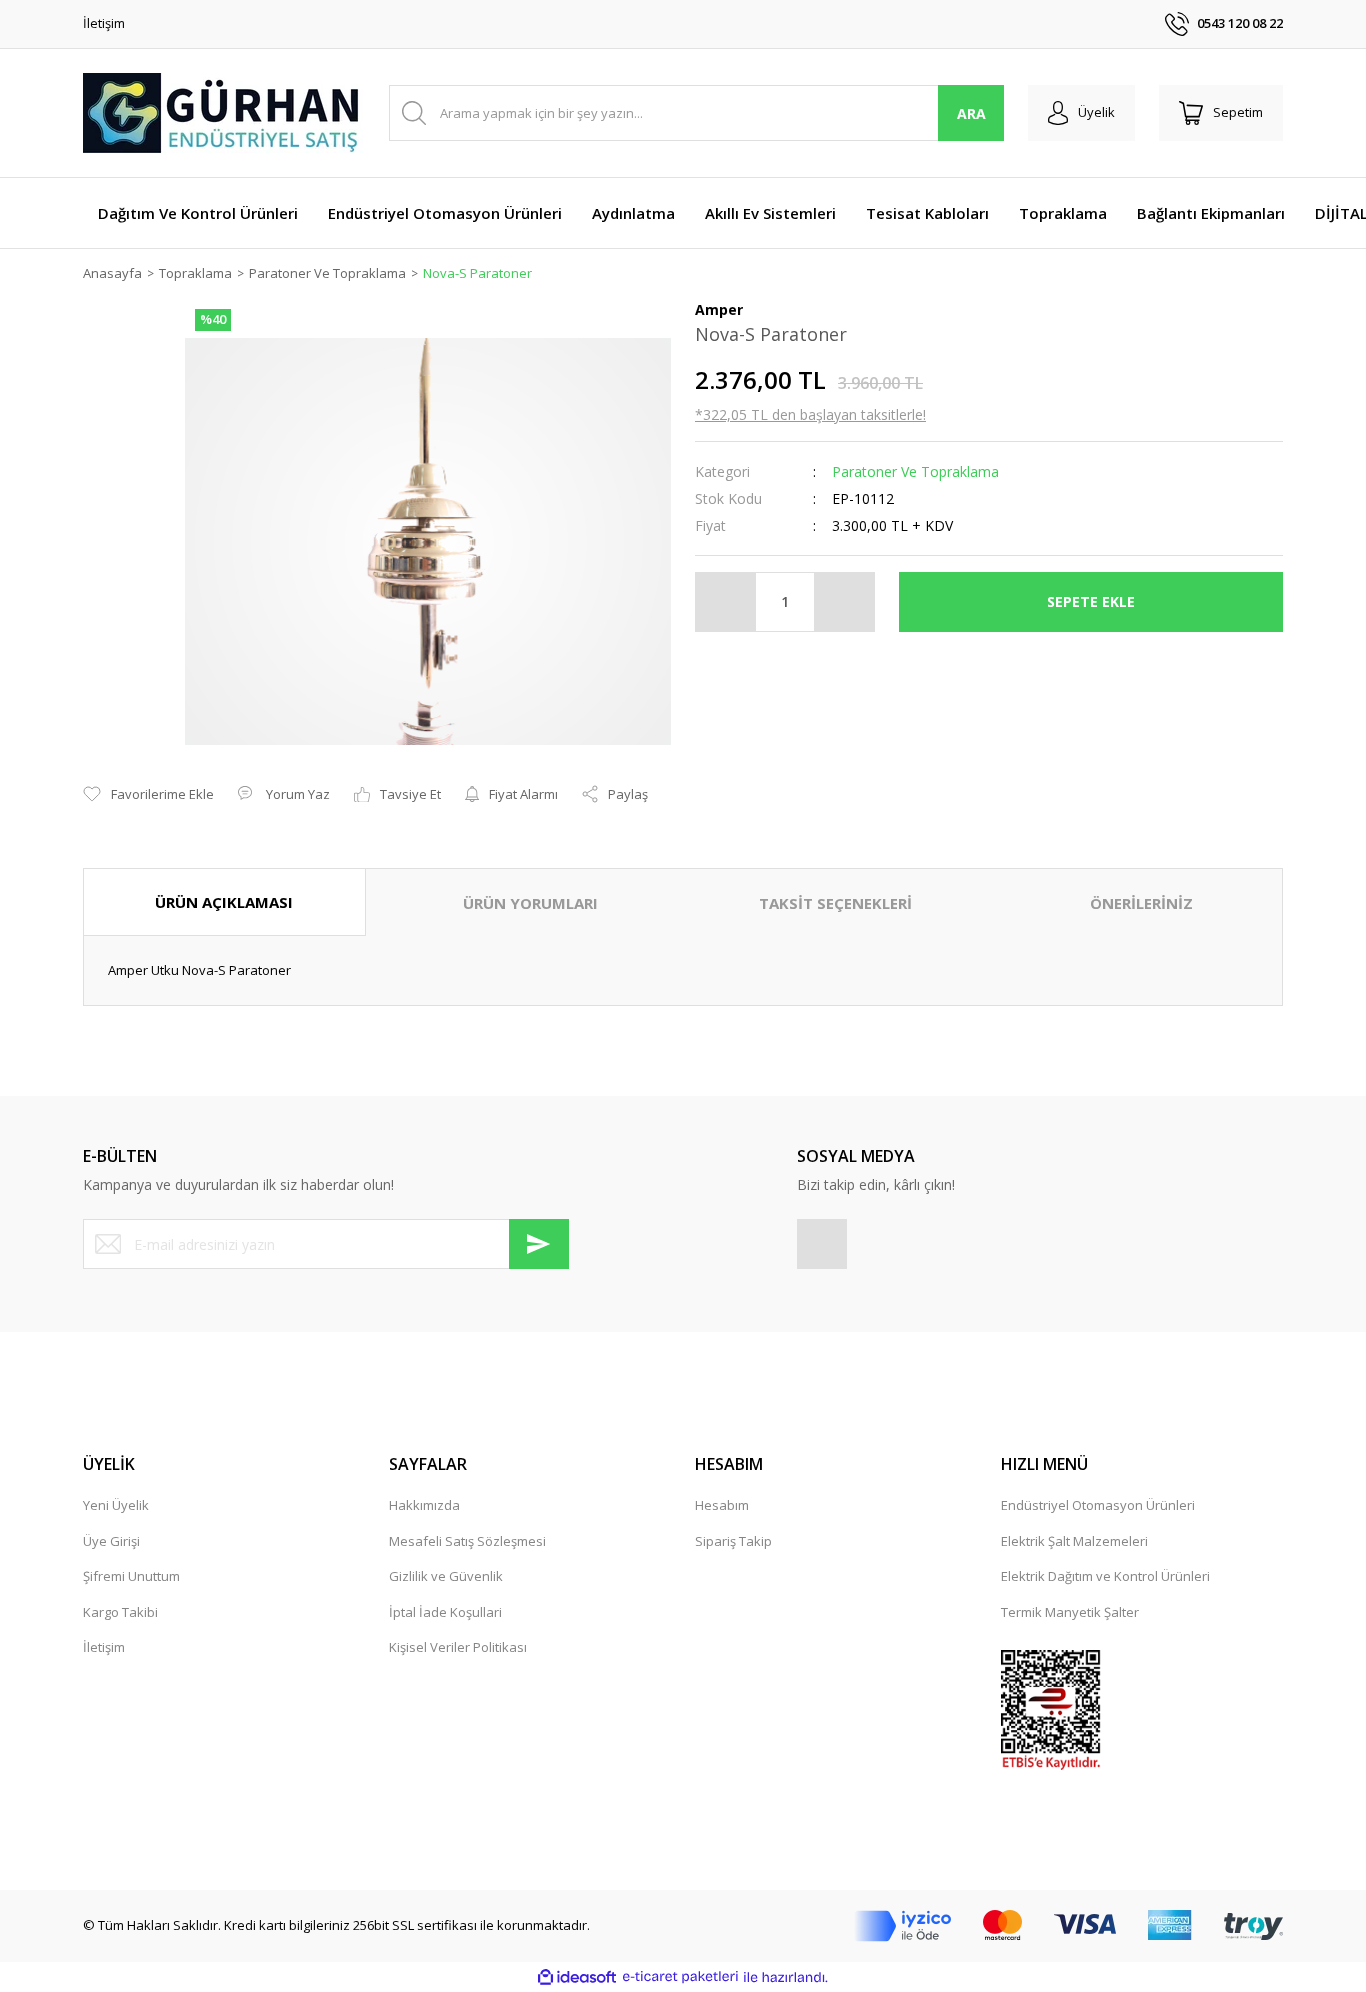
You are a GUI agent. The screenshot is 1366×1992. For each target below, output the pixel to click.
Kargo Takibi (120, 1612)
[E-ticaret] (680, 1977)
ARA (971, 113)
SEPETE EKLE (1091, 601)
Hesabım (722, 1505)
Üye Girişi (111, 1541)
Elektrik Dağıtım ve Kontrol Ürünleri (1105, 1576)
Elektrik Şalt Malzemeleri (1074, 1541)
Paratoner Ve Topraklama (915, 471)
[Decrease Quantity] (726, 602)
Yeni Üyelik (116, 1505)
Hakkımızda (424, 1505)
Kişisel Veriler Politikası (458, 1647)
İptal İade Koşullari (445, 1612)
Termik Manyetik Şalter (1070, 1612)
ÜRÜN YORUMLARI (530, 903)
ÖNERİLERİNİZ (1141, 903)
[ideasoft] (577, 1977)
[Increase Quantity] (844, 602)
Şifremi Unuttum (131, 1576)
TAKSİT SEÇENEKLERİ (835, 903)
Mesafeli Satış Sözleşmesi (467, 1541)
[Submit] (539, 1244)
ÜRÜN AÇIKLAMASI (224, 902)
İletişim (104, 23)
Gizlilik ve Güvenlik (446, 1576)
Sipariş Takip (733, 1541)
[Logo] (223, 113)
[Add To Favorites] (148, 795)
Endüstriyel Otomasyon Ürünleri (1098, 1505)
